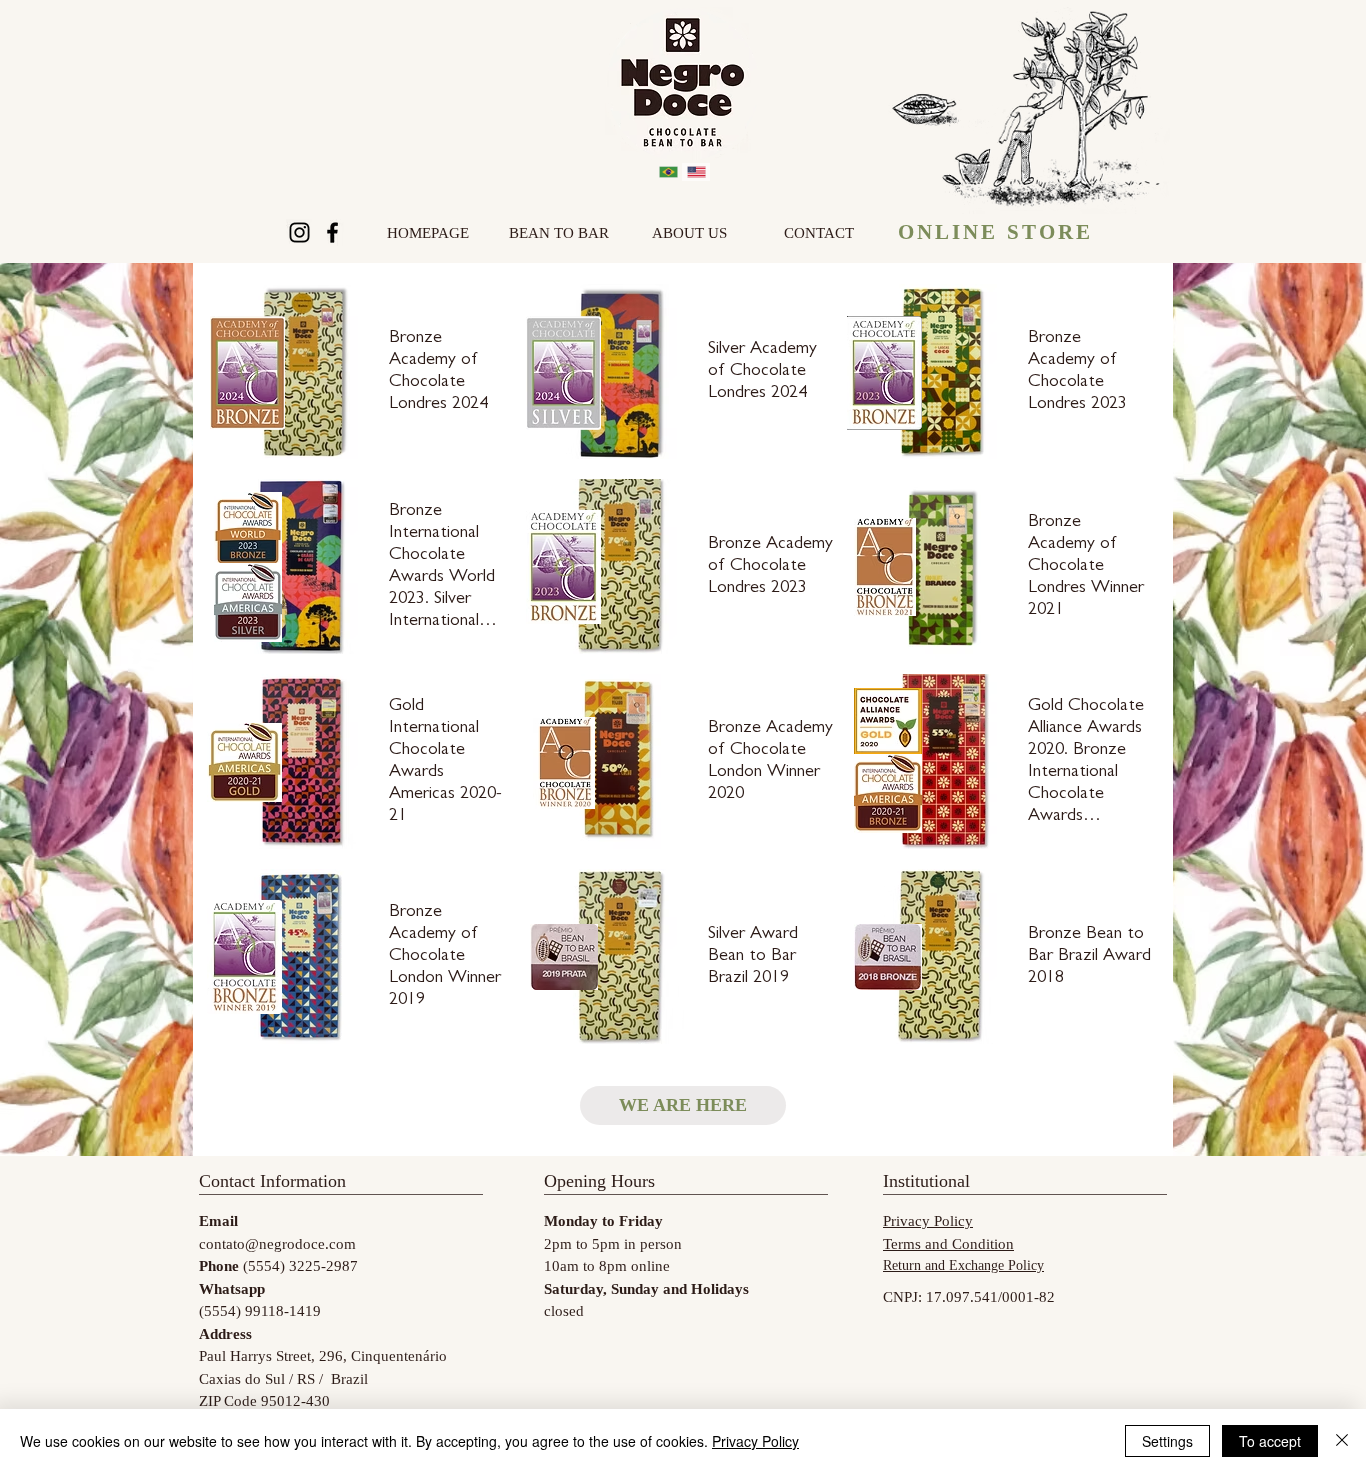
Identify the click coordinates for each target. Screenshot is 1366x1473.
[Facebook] (332, 232)
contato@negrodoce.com (277, 1244)
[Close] (1342, 1441)
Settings (1167, 1441)
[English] (696, 172)
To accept (1270, 1441)
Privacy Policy (755, 1441)
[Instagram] (299, 232)
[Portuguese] (668, 172)
